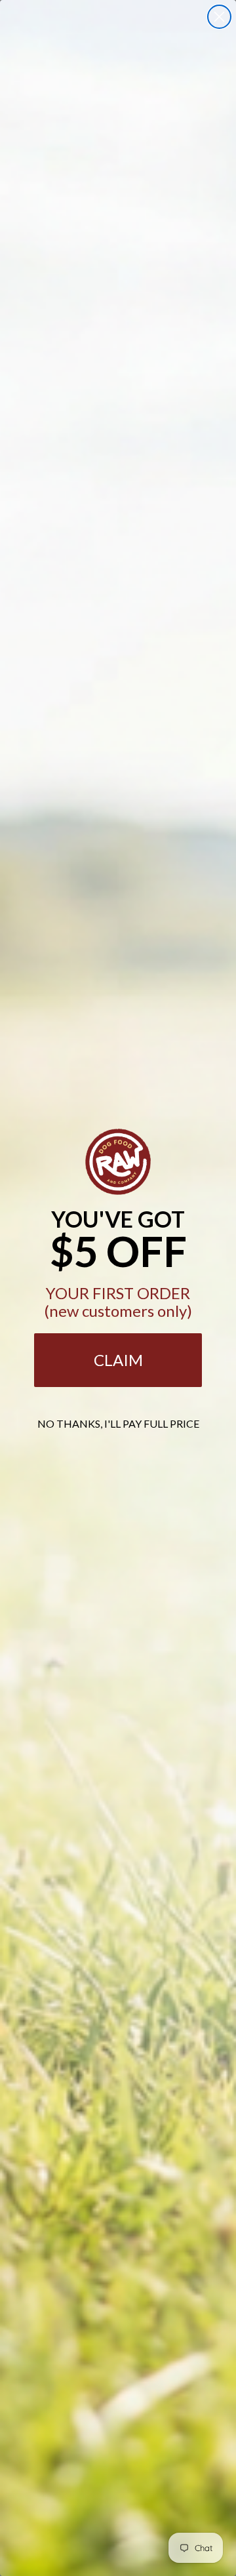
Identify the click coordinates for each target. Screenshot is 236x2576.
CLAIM (118, 1360)
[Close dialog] (219, 17)
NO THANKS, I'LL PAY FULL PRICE (118, 1423)
